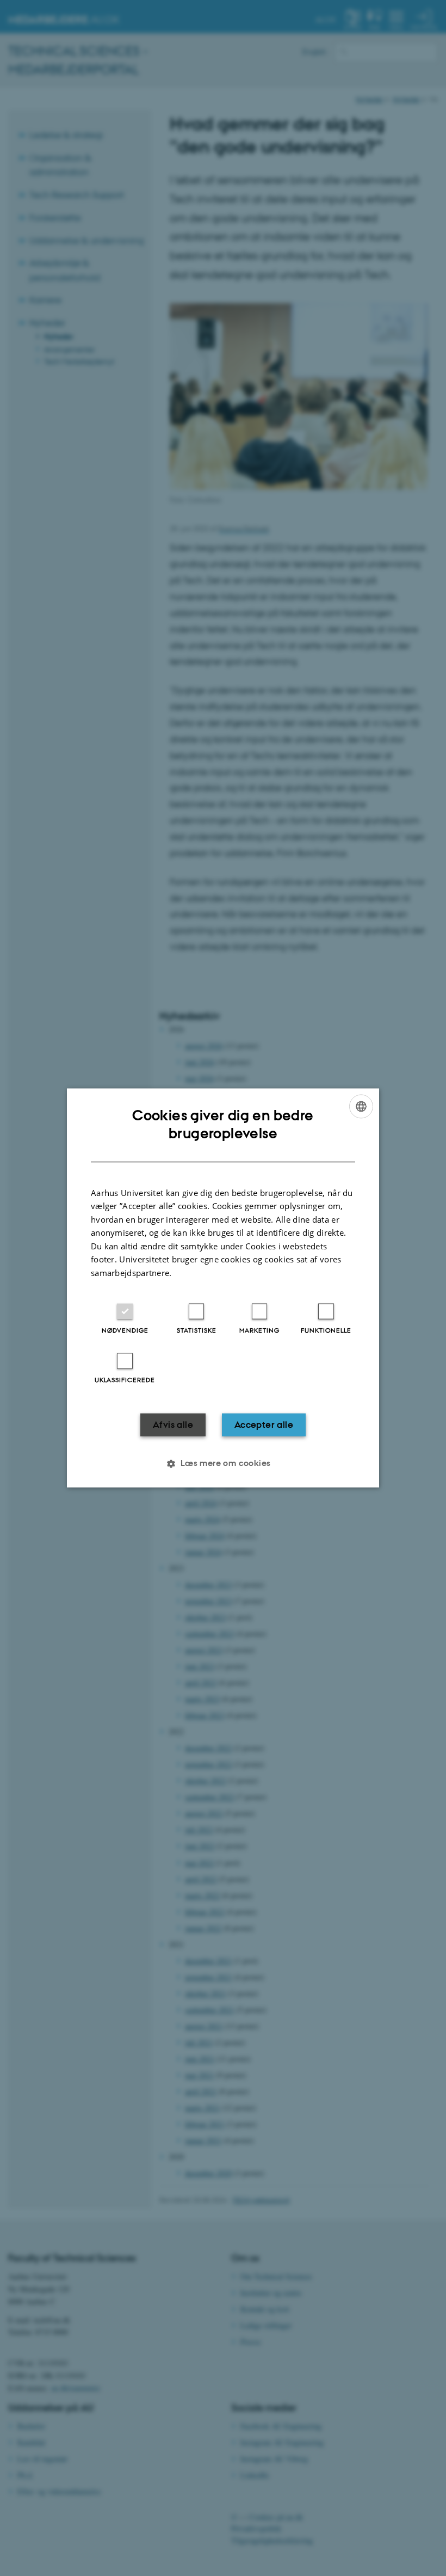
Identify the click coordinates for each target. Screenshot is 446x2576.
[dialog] (223, 1288)
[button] (223, 1464)
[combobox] (361, 1106)
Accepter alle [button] (264, 1425)
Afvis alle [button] (173, 1425)
